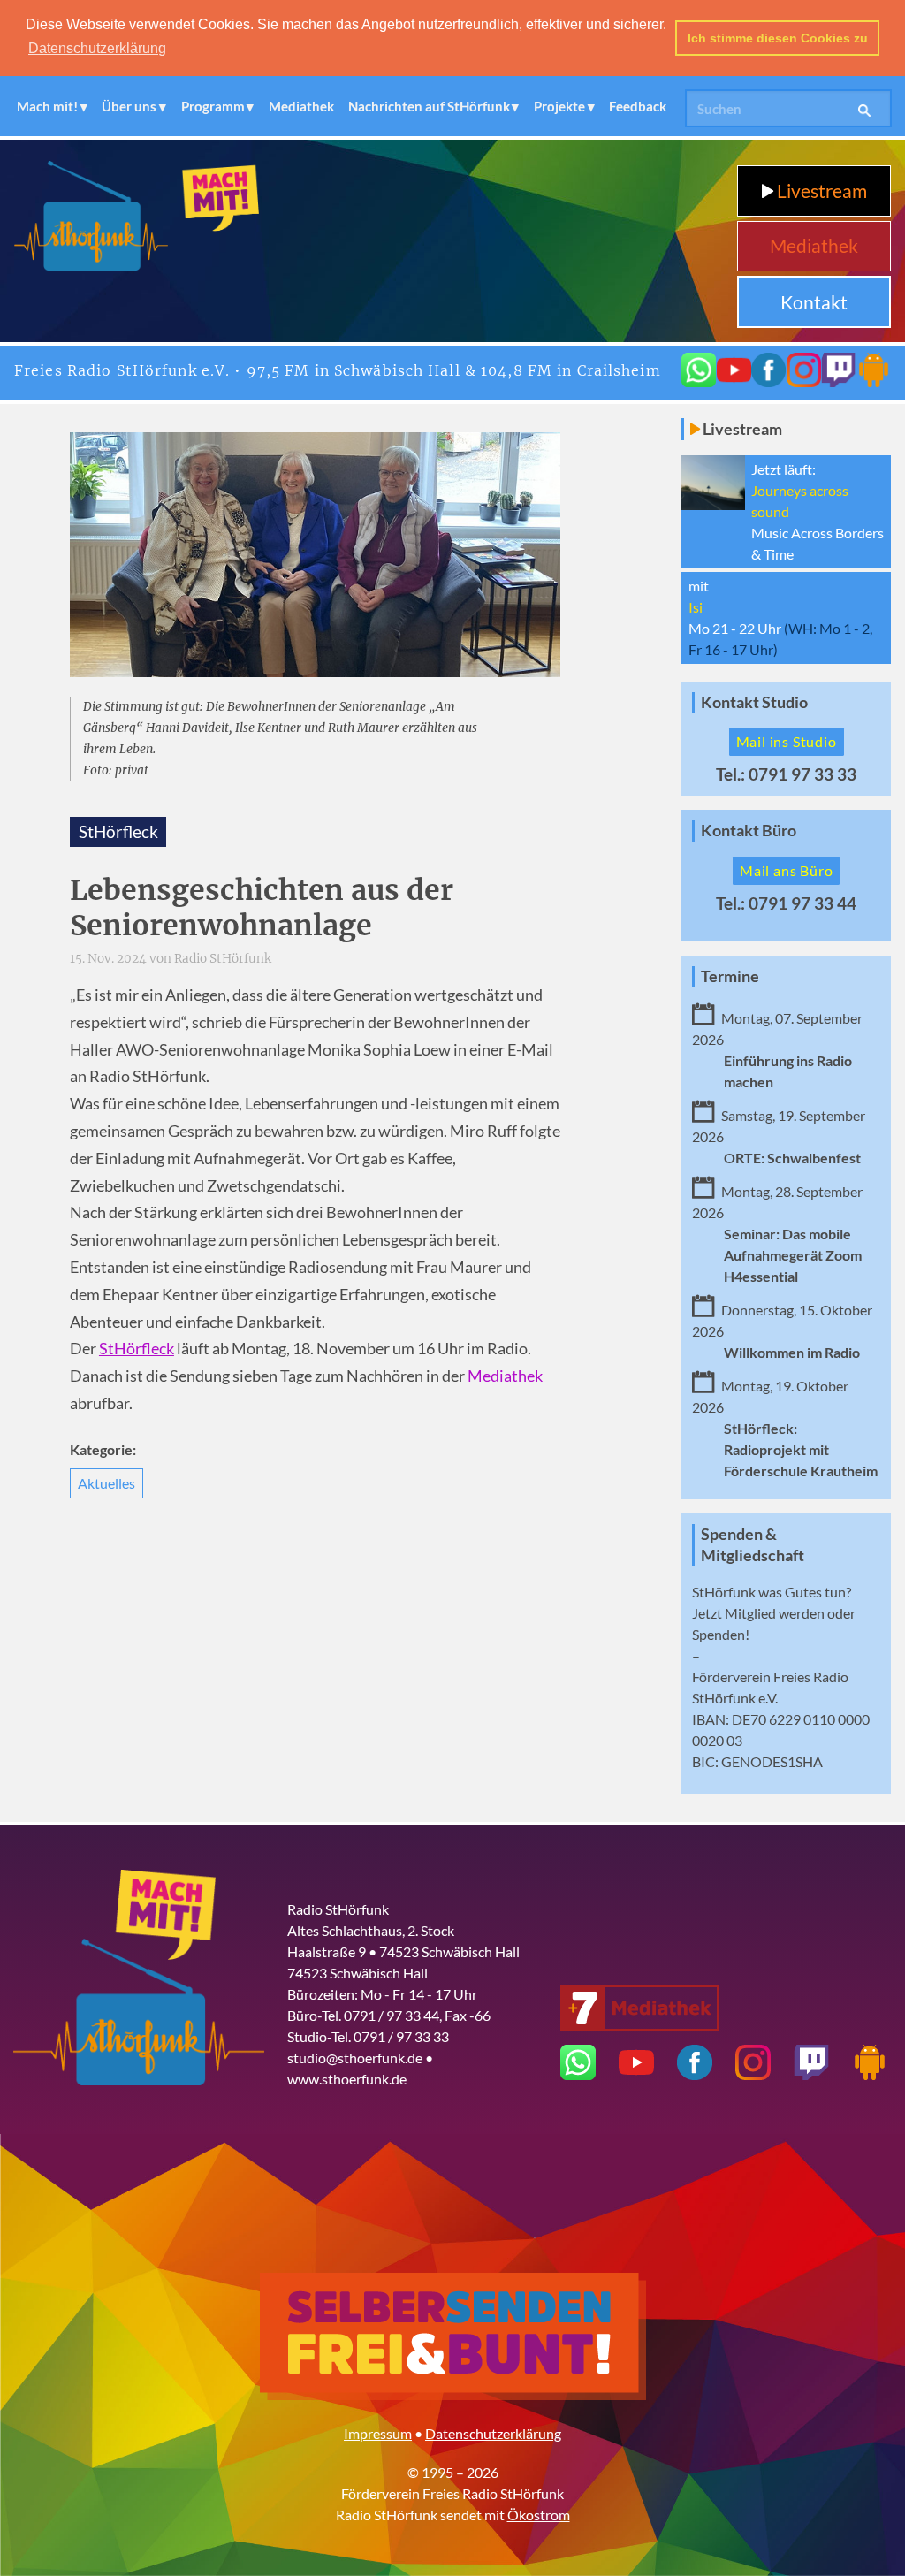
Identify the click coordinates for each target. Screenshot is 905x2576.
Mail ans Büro (786, 870)
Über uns (129, 106)
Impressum (378, 2433)
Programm (213, 106)
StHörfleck (137, 1349)
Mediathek (301, 106)
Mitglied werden (775, 1613)
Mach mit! (47, 106)
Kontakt (814, 302)
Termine (730, 976)
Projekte (559, 106)
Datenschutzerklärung (493, 2433)
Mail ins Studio (787, 741)
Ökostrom (539, 2515)
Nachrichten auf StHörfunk (429, 106)
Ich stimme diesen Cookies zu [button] (778, 38)
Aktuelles (106, 1483)
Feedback (638, 106)
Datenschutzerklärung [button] (97, 48)
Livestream (820, 191)
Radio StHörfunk (223, 959)
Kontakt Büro (749, 831)
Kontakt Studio (754, 702)
